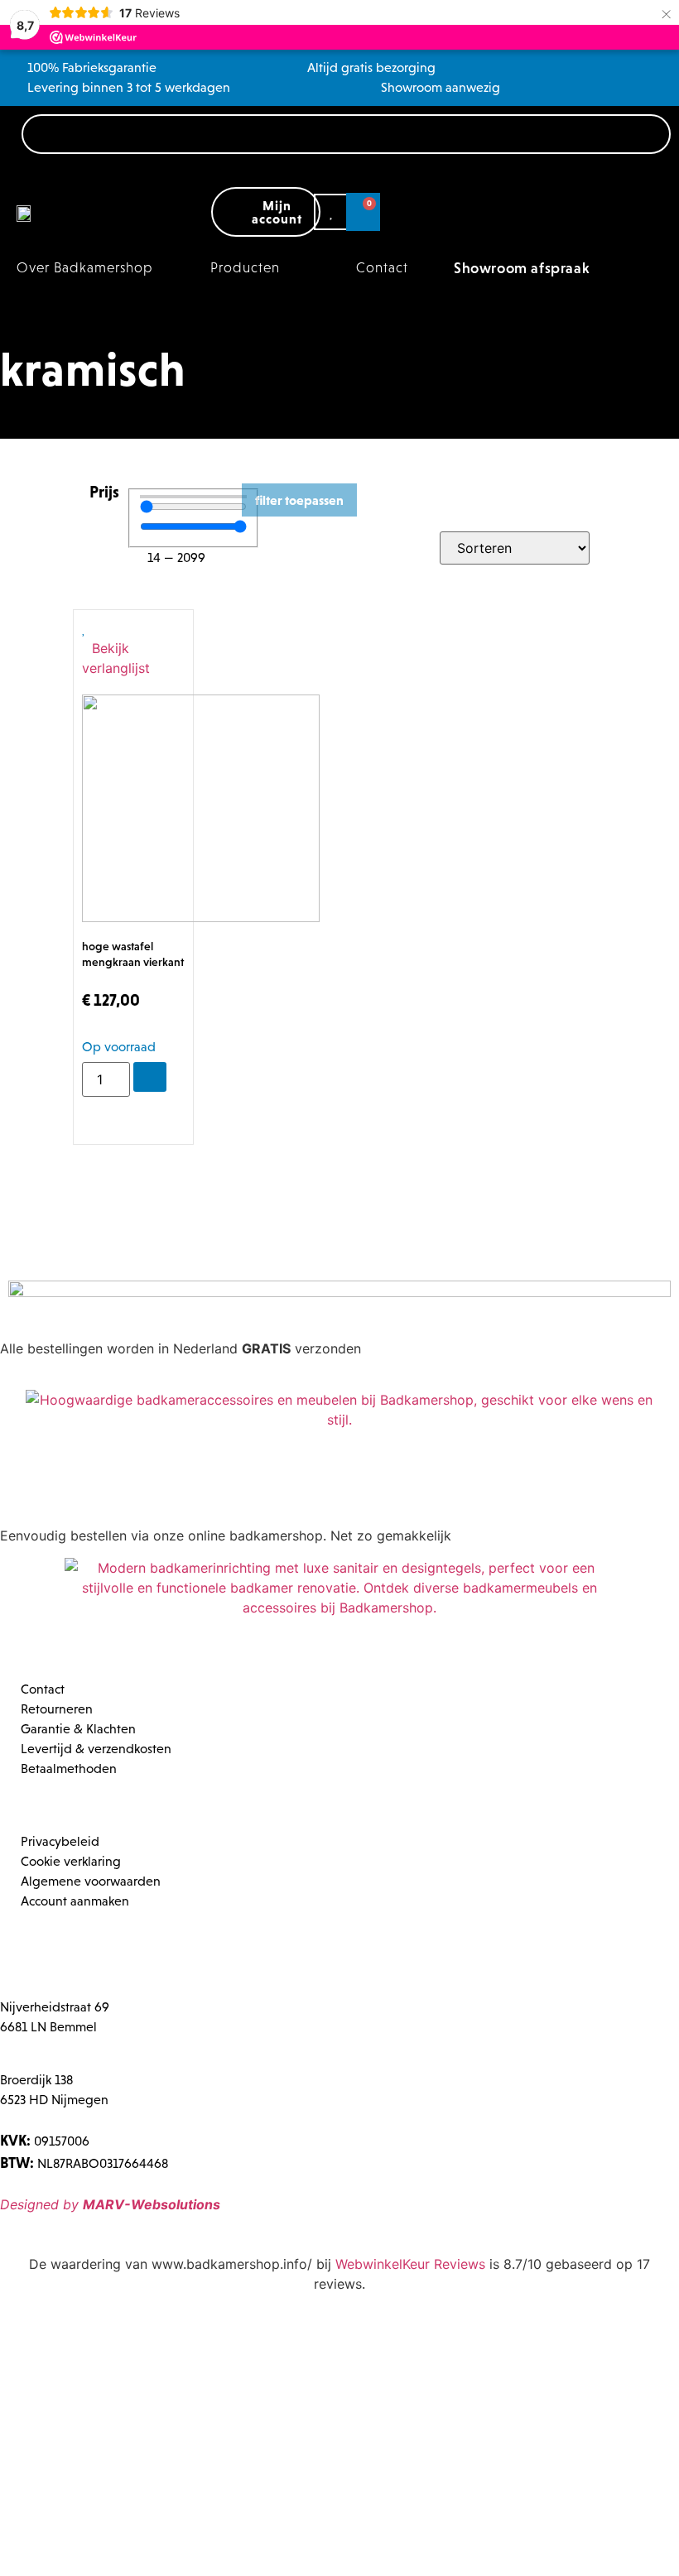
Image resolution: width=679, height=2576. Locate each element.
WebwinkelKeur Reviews (410, 2264)
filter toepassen (299, 500)
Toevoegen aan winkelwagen (150, 1077)
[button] (255, 268)
